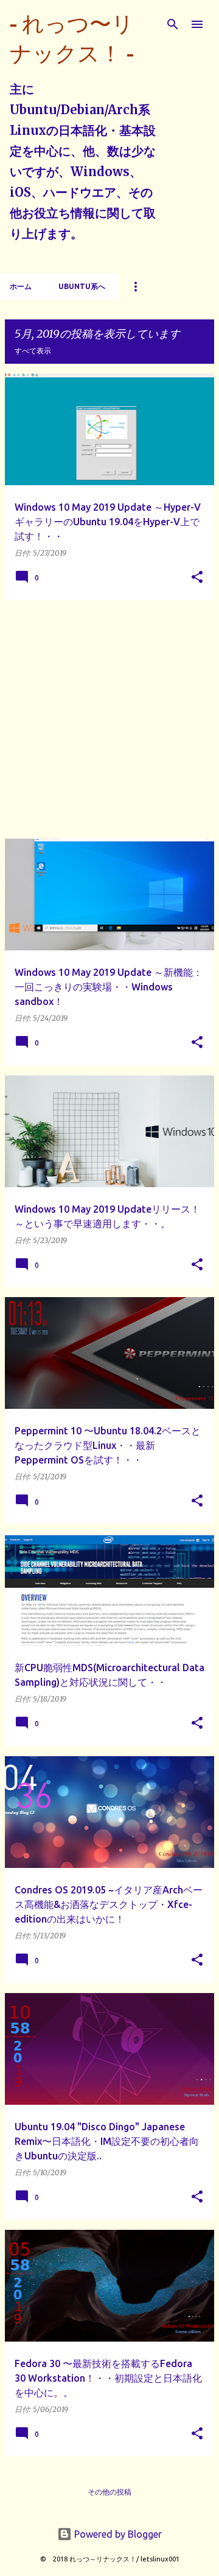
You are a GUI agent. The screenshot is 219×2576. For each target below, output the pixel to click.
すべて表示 (33, 351)
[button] (197, 578)
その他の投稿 (109, 2492)
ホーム (21, 286)
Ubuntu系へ (82, 286)
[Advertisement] (109, 720)
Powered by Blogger (117, 2534)
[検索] (173, 24)
